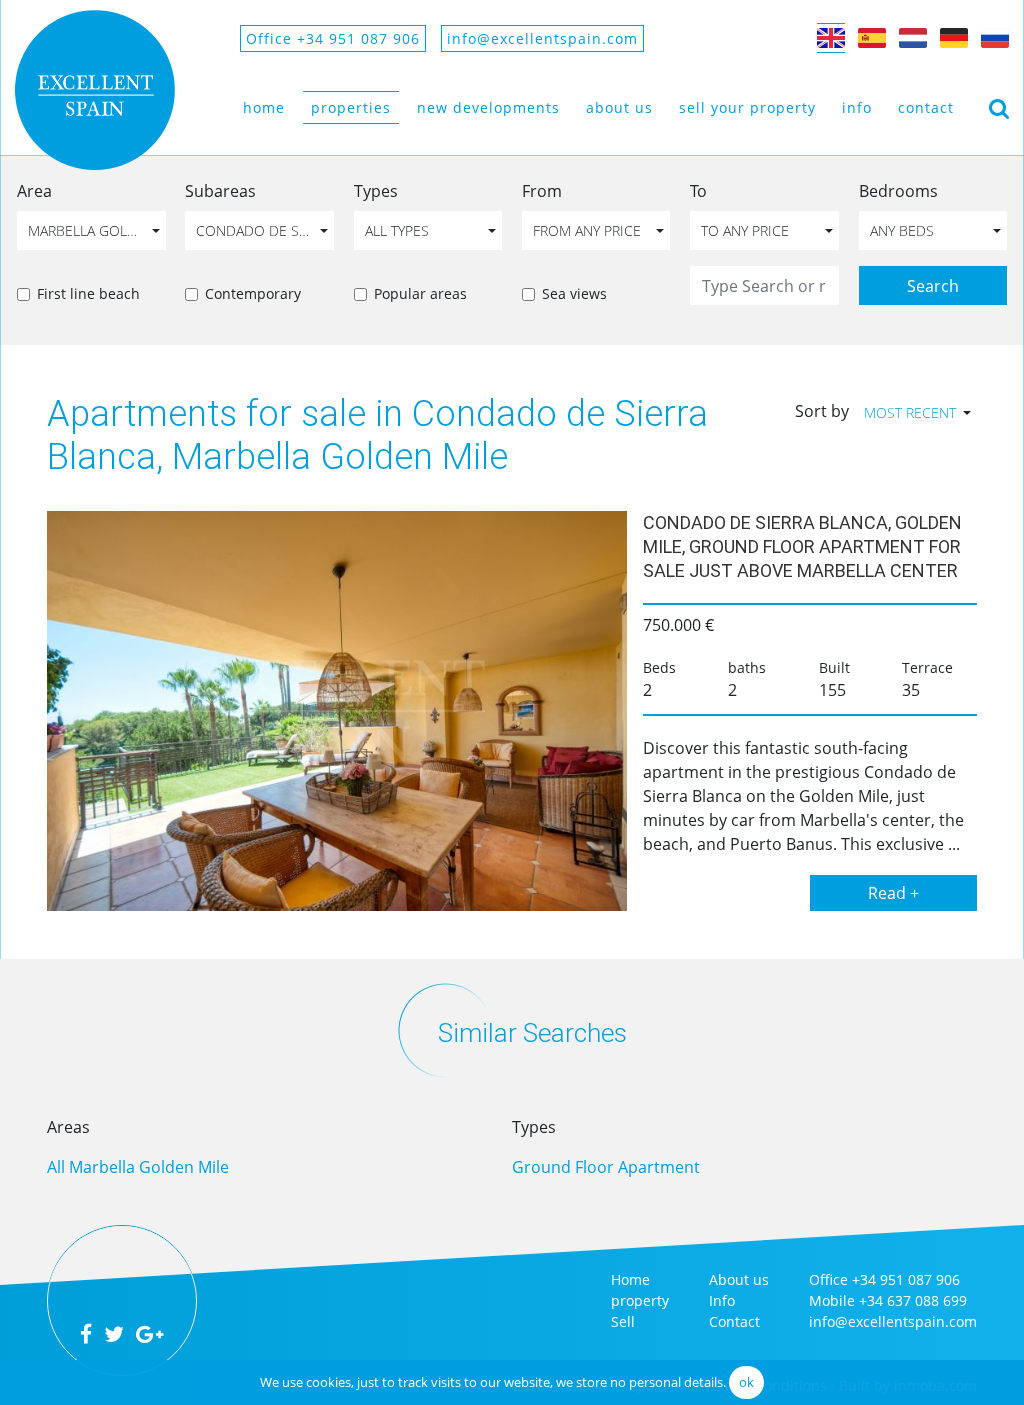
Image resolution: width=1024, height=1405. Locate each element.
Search (933, 286)
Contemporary (253, 293)
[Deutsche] (954, 38)
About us (619, 107)
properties (351, 107)
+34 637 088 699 (913, 1300)
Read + (893, 893)
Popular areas (420, 293)
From (542, 191)
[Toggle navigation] (999, 107)
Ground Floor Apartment (606, 1167)
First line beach (88, 293)
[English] (831, 38)
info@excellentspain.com (542, 38)
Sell (623, 1321)
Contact (926, 107)
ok (746, 1382)
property (640, 1300)
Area (34, 191)
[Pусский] (995, 38)
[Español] (872, 38)
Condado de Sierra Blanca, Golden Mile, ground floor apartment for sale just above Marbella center (802, 546)
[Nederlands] (913, 38)
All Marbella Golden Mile (138, 1167)
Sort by (822, 411)
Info (857, 107)
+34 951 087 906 (906, 1279)
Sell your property (747, 107)
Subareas (220, 191)
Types (376, 191)
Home (264, 107)
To (698, 191)
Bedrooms (898, 191)
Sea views (574, 293)
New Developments (488, 107)
